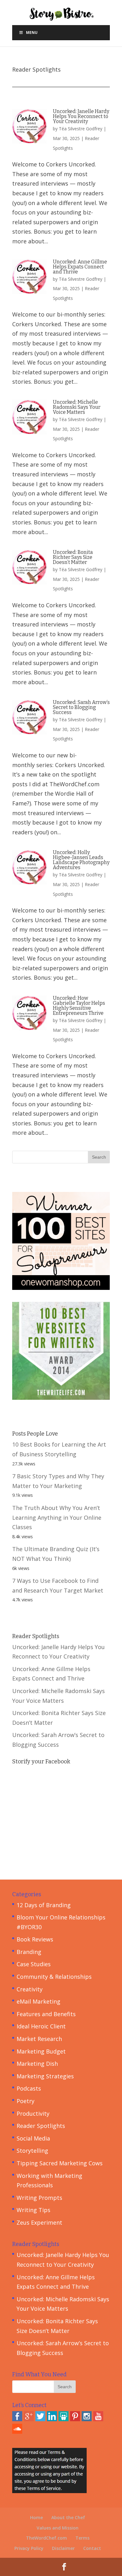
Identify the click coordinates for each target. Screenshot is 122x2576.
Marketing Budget (41, 2051)
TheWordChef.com (46, 2538)
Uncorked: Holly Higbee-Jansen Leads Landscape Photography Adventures (81, 860)
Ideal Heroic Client (41, 2026)
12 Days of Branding (44, 1905)
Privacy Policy (29, 2548)
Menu (32, 32)
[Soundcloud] (17, 2432)
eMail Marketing (38, 2001)
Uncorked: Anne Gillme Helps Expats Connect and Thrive (80, 267)
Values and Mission (58, 2528)
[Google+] (29, 2419)
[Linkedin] (52, 2419)
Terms (82, 2538)
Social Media (33, 2138)
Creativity (30, 1989)
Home (36, 2517)
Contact (92, 2548)
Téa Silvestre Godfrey (81, 129)
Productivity (33, 2113)
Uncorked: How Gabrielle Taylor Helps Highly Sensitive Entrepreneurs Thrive (79, 1006)
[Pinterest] (75, 2419)
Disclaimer (63, 2548)
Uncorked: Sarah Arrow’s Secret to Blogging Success (81, 707)
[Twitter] (40, 2419)
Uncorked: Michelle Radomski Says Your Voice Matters (77, 407)
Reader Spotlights (41, 2126)
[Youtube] (98, 2419)
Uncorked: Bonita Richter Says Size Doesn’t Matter (73, 557)
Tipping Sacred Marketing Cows (60, 2163)
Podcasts (29, 2088)
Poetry (25, 2101)
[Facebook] (17, 2419)
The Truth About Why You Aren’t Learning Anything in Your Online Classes (57, 1517)
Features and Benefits (46, 2014)
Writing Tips (33, 2210)
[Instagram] (87, 2419)
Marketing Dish (37, 2064)
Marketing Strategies (45, 2076)
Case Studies (34, 1964)
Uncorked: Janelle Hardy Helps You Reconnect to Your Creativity (81, 116)
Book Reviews (35, 1939)
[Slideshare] (64, 2419)
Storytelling (32, 2151)
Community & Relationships (54, 1977)
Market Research (39, 2039)
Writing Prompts (39, 2198)
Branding (29, 1952)
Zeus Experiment (39, 2222)
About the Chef (68, 2517)
